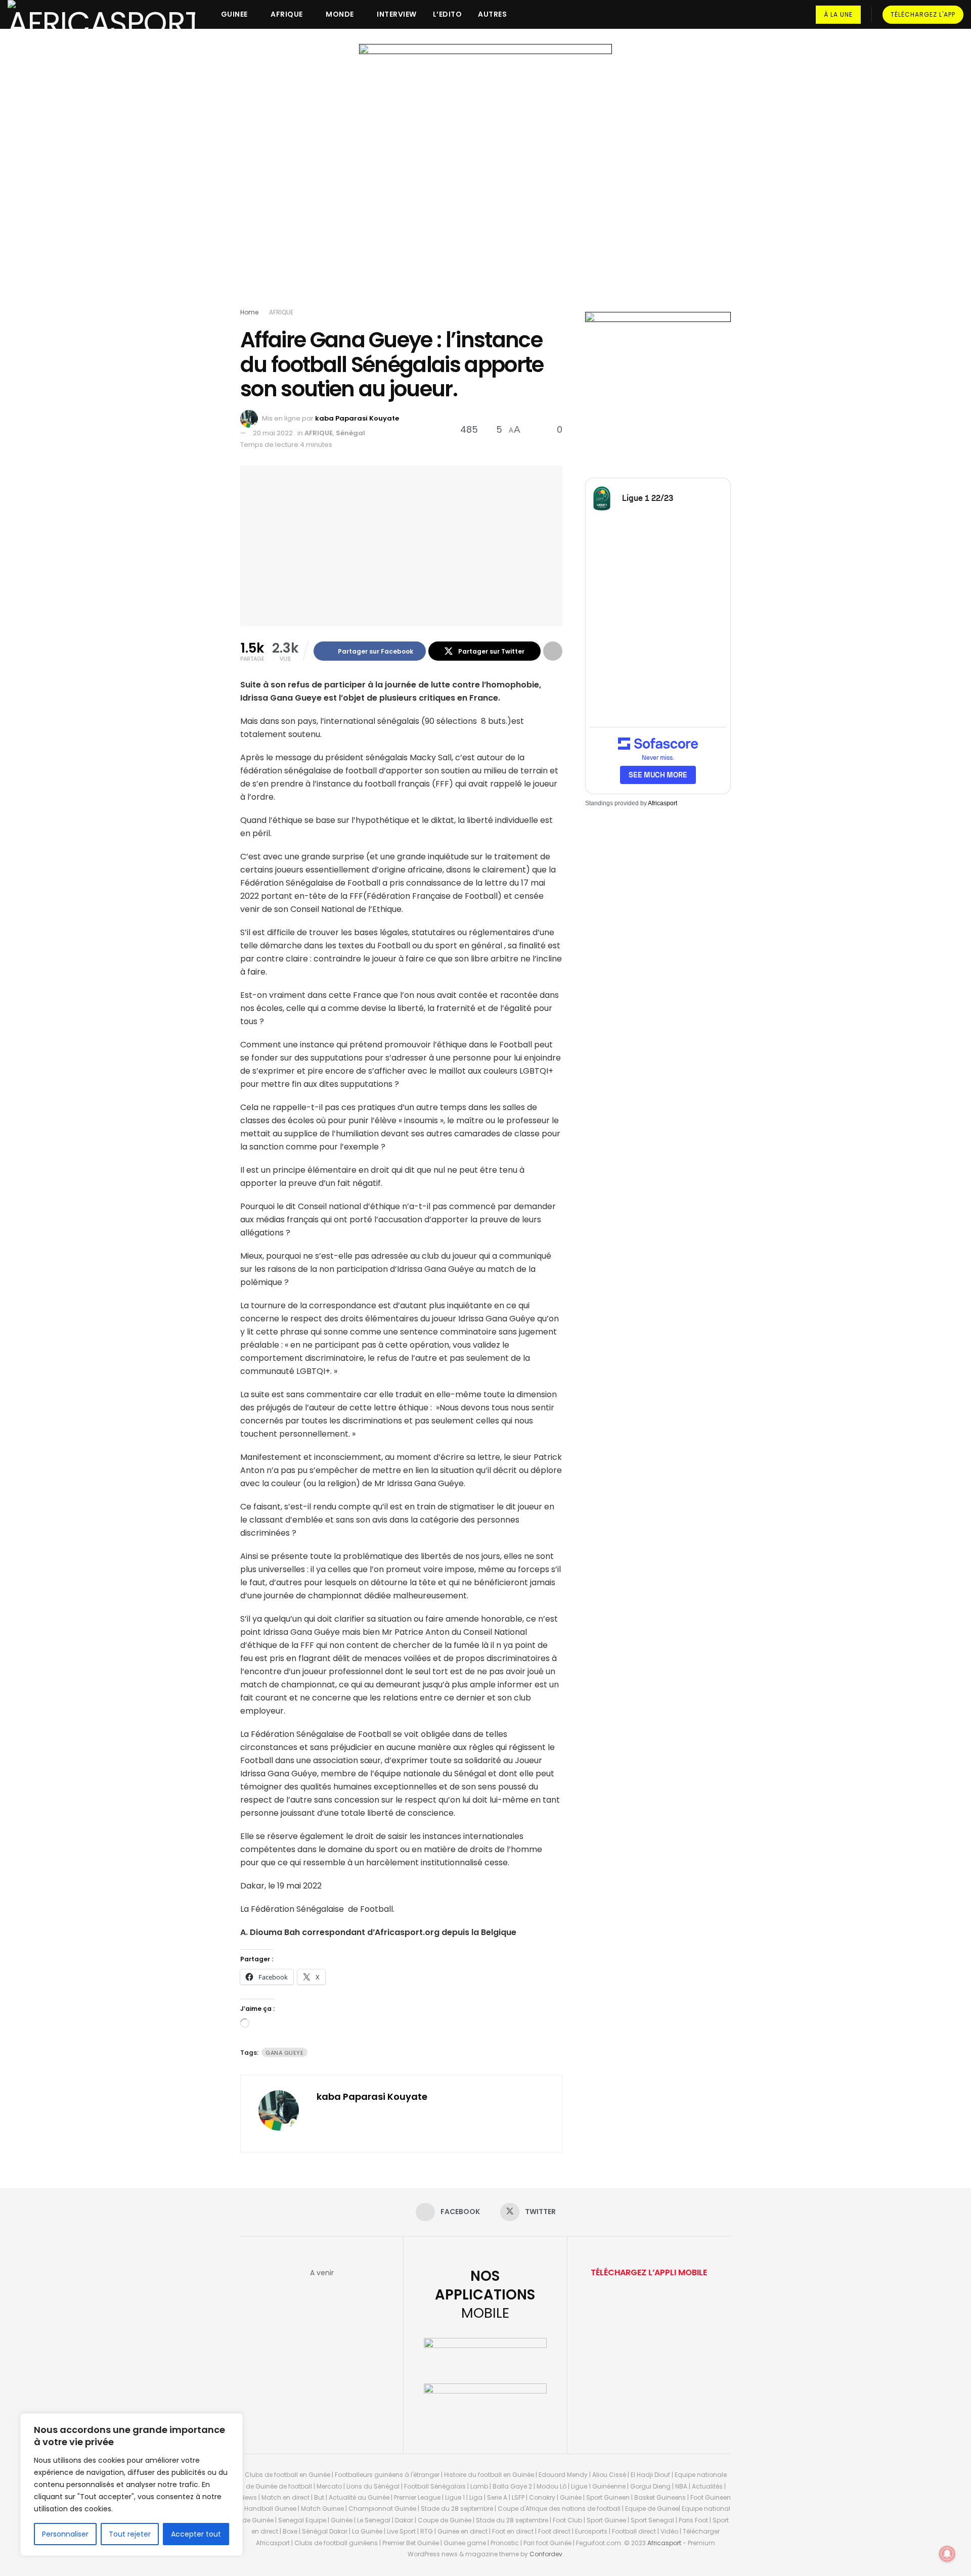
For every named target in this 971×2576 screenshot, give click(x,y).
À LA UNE (838, 14)
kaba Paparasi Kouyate (357, 418)
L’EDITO (448, 14)
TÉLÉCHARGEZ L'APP (923, 14)
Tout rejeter (130, 2534)
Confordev (546, 2554)
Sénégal (350, 433)
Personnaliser (65, 2534)
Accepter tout (196, 2534)
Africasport (663, 803)
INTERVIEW (397, 14)
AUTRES (492, 14)
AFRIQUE (287, 14)
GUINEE (234, 14)
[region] (131, 2485)
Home (249, 312)
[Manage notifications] (947, 2554)
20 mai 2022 (273, 433)
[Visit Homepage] (101, 14)
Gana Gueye (284, 2053)
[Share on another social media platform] (553, 651)
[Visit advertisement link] (485, 178)
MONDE (340, 14)
